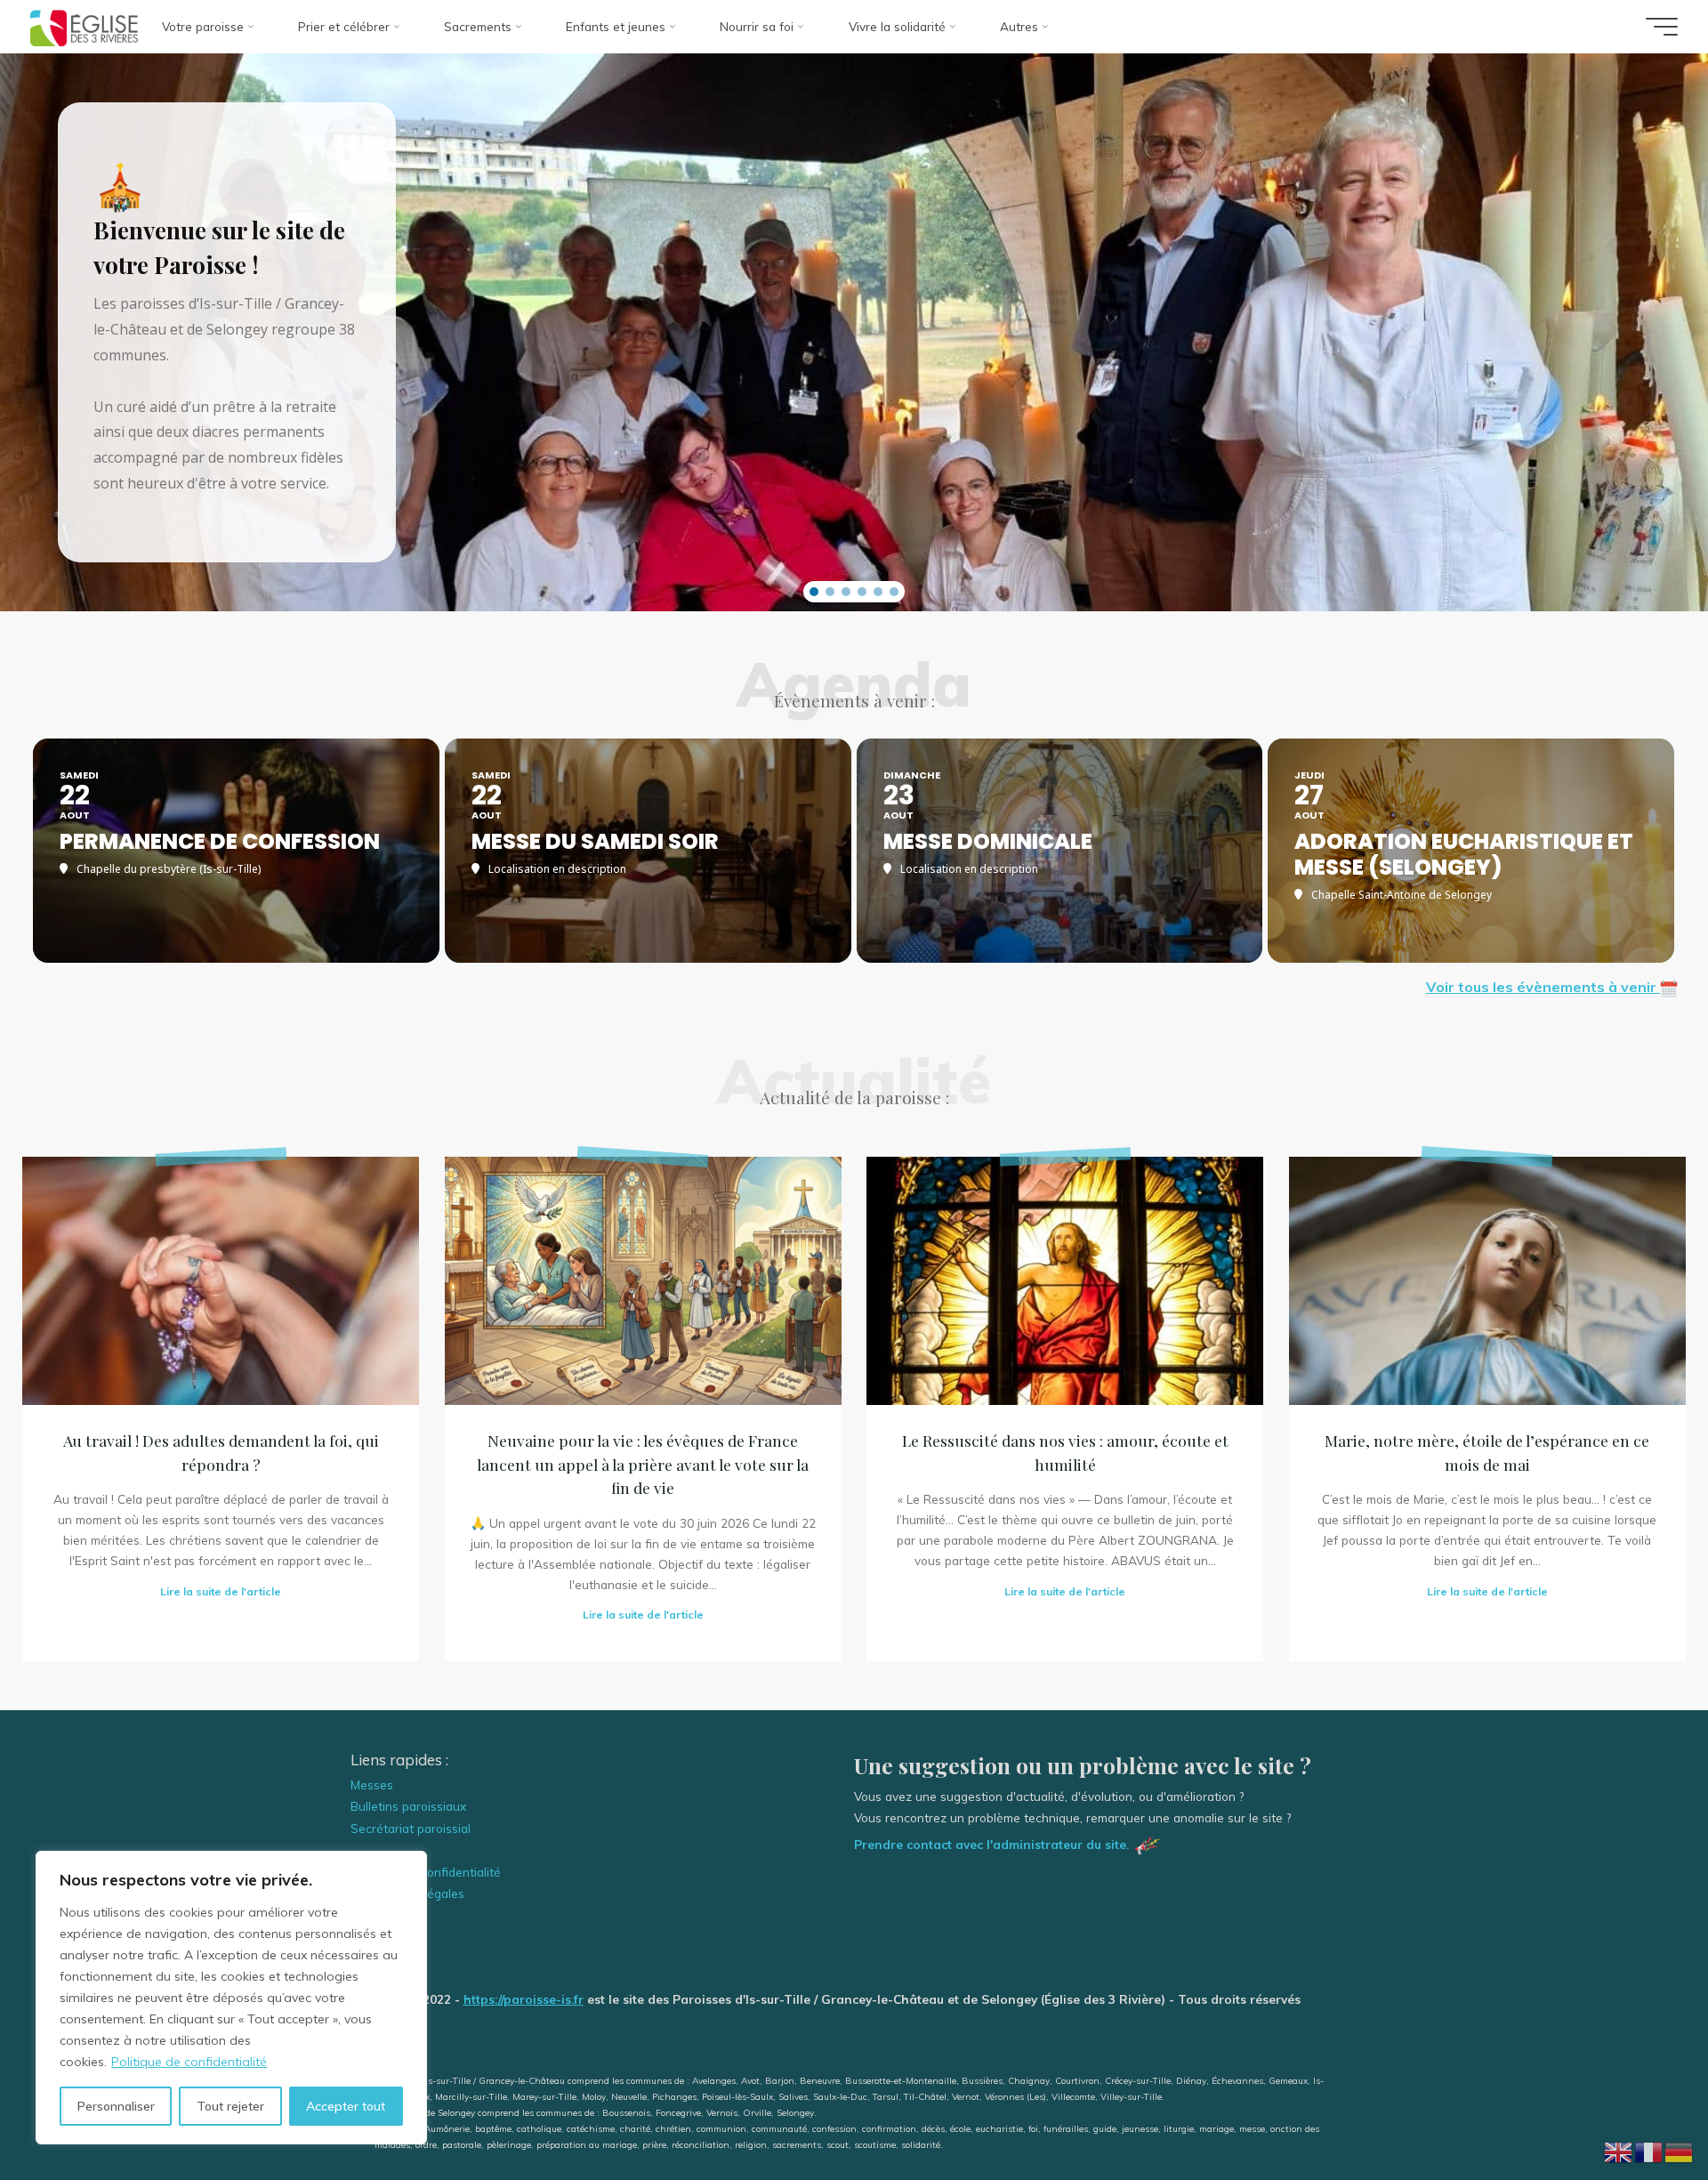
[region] (231, 1998)
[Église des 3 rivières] (84, 26)
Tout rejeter (230, 2106)
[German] (1680, 2150)
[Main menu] (1662, 27)
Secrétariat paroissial (411, 1828)
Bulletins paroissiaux (408, 1806)
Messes (372, 1784)
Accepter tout (346, 2106)
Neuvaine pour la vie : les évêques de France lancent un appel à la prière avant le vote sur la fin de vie (643, 1464)
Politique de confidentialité (189, 2062)
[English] (1619, 2150)
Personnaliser (116, 2106)
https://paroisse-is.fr (524, 1999)
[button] (814, 592)
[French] (1649, 2150)
